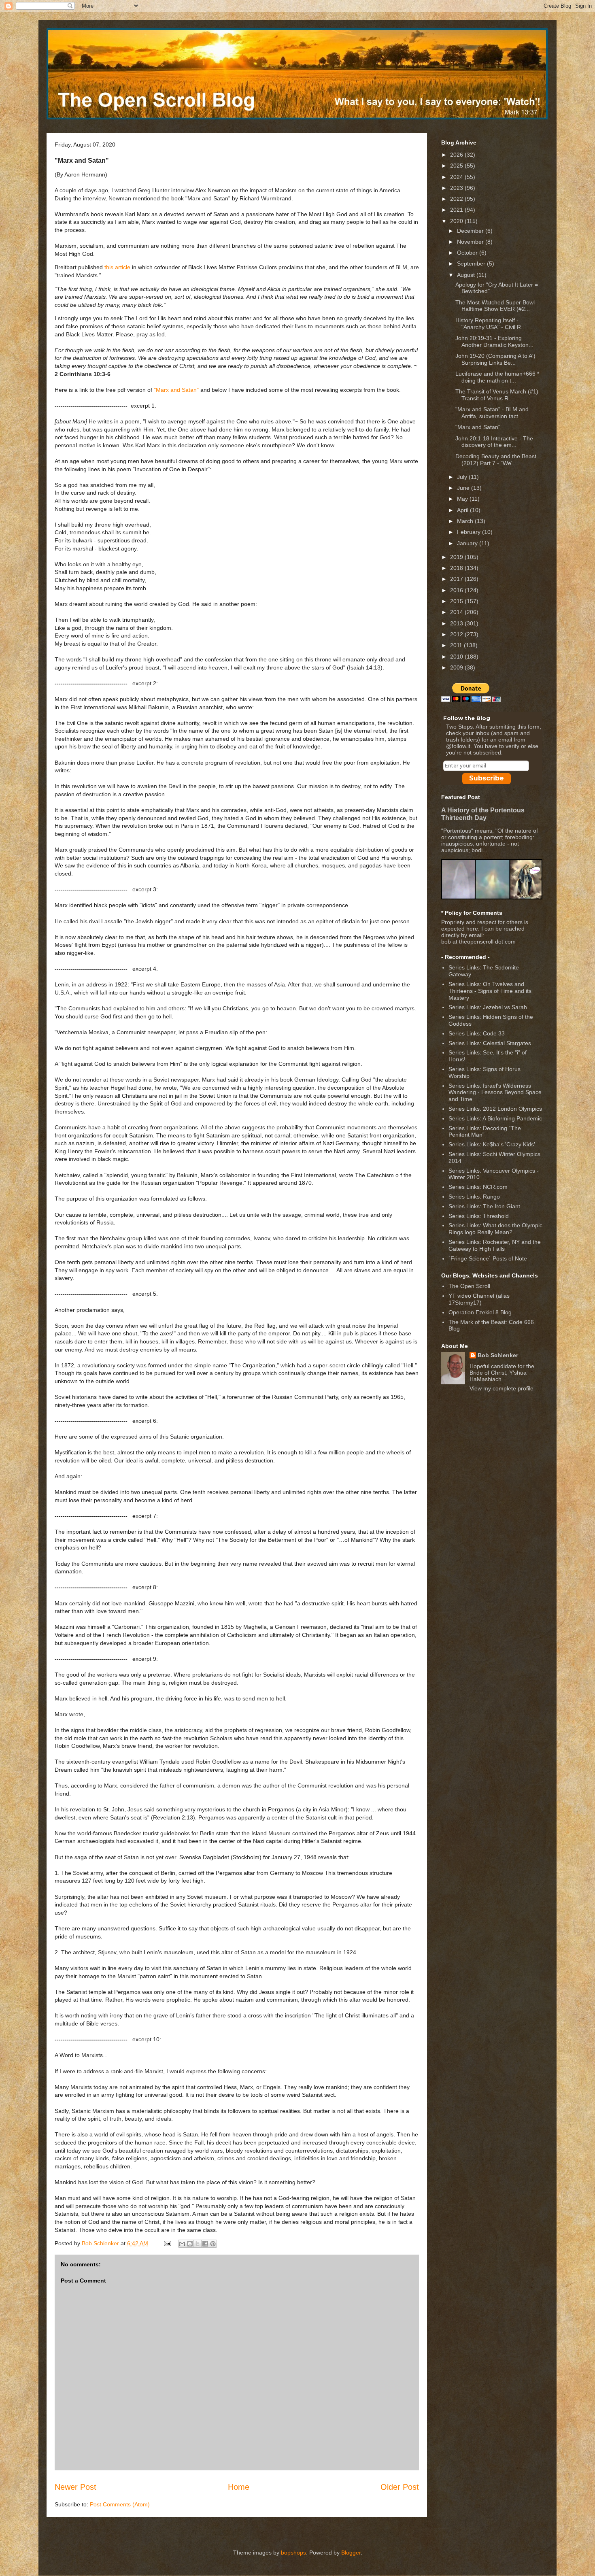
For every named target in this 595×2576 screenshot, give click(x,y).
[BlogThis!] (190, 2244)
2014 (457, 612)
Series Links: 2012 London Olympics (495, 1109)
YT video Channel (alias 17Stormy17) (479, 1299)
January (468, 543)
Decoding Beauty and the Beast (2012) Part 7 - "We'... (496, 460)
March (466, 521)
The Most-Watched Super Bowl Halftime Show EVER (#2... (495, 306)
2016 (457, 590)
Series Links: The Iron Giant (484, 1206)
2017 (457, 579)
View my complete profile (501, 1388)
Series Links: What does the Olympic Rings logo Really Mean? (495, 1229)
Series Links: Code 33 (477, 1033)
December (471, 231)
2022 (457, 199)
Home (239, 2487)
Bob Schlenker (498, 1355)
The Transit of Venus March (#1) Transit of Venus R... (497, 395)
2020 (457, 221)
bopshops (293, 2553)
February (470, 532)
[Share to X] (198, 2244)
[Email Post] (167, 2243)
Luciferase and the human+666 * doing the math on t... (497, 377)
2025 (457, 166)
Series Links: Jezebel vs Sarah (488, 1007)
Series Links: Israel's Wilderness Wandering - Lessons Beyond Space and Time (495, 1092)
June (464, 488)
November (471, 242)
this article (117, 267)
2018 (457, 568)
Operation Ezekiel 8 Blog (480, 1312)
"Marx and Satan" (176, 390)
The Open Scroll (469, 1286)
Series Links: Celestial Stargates (490, 1043)
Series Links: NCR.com (478, 1187)
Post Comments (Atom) (120, 2504)
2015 (457, 601)
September (472, 264)
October (468, 253)
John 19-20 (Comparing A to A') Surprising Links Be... (495, 359)
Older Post (400, 2487)
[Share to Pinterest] (213, 2244)
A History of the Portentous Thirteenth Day (483, 814)
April (463, 510)
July (463, 477)
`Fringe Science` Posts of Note (488, 1258)
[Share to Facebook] (205, 2244)
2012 (457, 634)
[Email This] (182, 2244)
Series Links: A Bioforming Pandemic (495, 1118)
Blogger (351, 2553)
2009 (457, 667)
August (467, 275)
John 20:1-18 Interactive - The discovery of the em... (494, 442)
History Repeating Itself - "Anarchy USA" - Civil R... (491, 324)
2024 (457, 177)
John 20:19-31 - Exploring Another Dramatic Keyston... (494, 341)
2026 (457, 155)
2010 (457, 657)
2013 (457, 623)
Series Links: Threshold (479, 1216)
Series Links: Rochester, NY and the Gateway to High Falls (495, 1245)
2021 (457, 210)
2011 (457, 645)
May (463, 499)
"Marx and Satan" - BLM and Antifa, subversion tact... (492, 413)
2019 (457, 557)
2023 (457, 188)
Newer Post (75, 2487)
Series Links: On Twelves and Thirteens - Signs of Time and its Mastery (490, 991)
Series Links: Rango (474, 1197)
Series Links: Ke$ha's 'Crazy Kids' (492, 1144)
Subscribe (487, 778)
